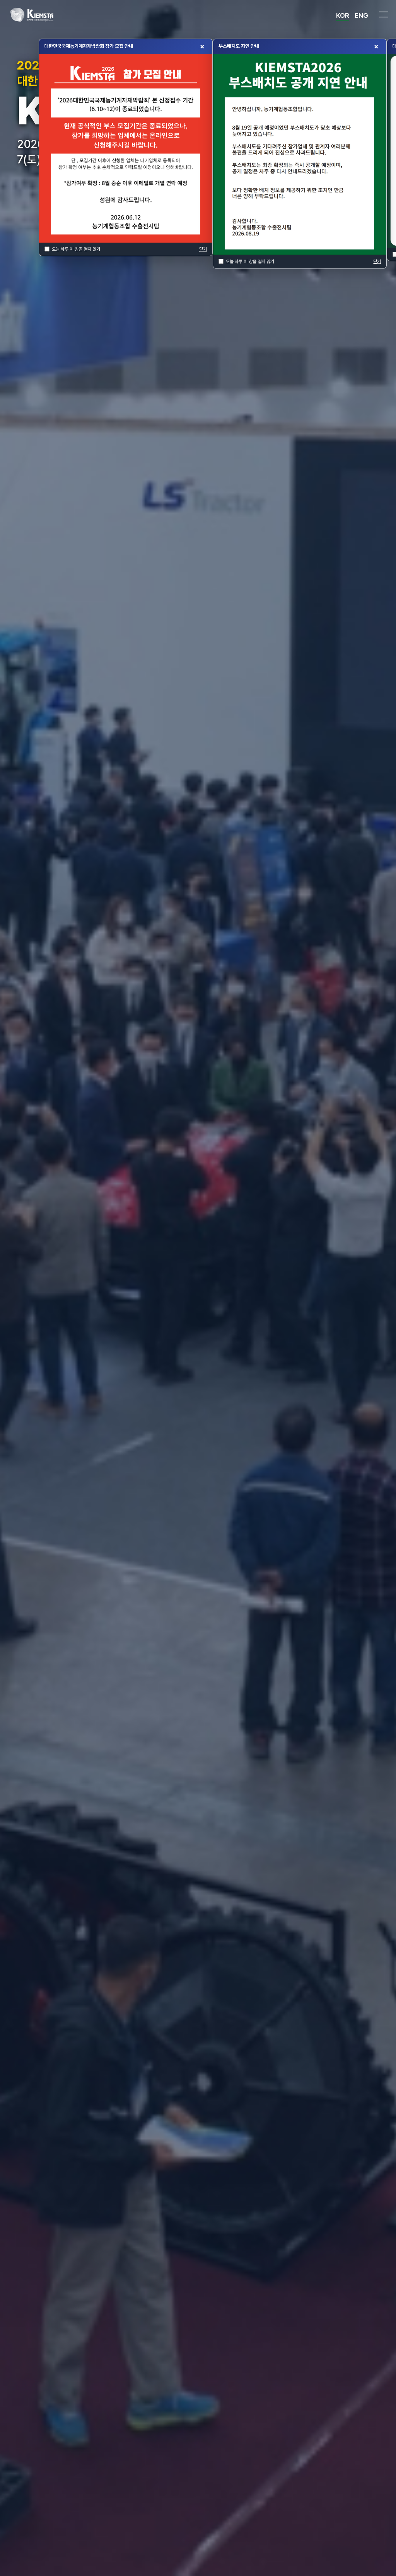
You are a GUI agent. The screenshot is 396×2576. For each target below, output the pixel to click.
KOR (343, 15)
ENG (361, 15)
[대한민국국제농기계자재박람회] (33, 15)
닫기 (203, 249)
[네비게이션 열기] (384, 14)
